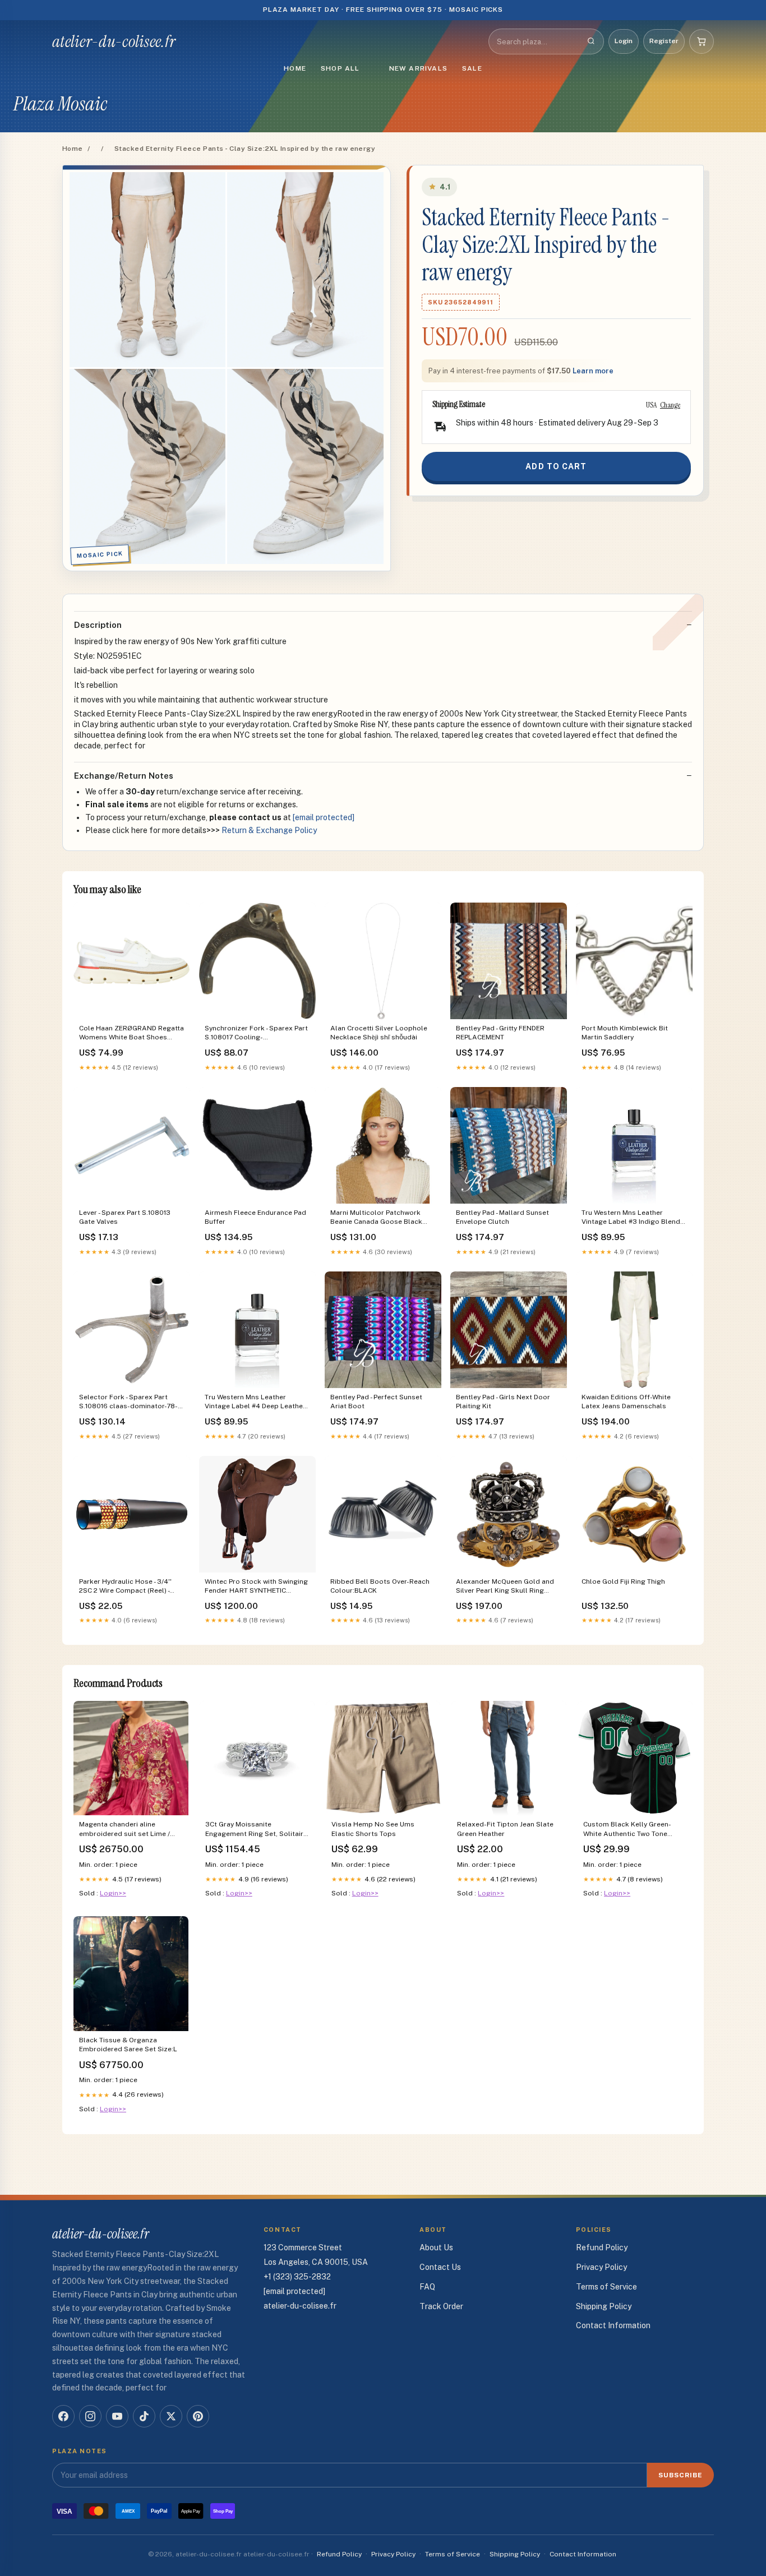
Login (624, 41)
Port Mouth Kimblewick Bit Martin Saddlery (625, 1033)
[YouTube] (117, 2416)
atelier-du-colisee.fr (114, 41)
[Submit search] (591, 41)
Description (98, 625)
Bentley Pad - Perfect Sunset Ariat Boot (376, 1402)
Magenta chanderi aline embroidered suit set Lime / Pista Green (124, 1830)
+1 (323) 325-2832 (297, 2277)
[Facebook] (63, 2416)
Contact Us (440, 2267)
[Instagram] (90, 2416)
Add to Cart (556, 466)
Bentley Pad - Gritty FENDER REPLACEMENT (500, 1033)
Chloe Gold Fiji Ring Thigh (623, 1581)
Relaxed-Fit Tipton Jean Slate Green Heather (505, 1829)
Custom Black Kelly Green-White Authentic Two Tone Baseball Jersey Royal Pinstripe (635, 1830)
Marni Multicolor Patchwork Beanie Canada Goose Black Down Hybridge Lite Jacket (376, 1218)
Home (295, 68)
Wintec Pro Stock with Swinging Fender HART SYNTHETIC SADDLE (256, 1587)
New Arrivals (418, 68)
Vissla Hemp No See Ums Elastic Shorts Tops (373, 1829)
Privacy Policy (601, 2267)
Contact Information (613, 2325)
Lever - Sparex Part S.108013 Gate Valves (125, 1217)
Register (664, 41)
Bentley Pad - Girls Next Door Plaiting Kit (503, 1402)
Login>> (113, 1893)
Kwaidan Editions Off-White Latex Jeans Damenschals (626, 1402)
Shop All (340, 68)
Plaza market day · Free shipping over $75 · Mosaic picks (383, 10)
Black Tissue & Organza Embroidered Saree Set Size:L (128, 2045)
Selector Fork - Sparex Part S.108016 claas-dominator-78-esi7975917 (128, 1402)
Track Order (441, 2306)
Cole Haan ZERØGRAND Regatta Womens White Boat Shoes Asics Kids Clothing (131, 1033)
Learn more (593, 371)
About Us (436, 2247)
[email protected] (324, 817)
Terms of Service (606, 2287)
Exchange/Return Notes (124, 776)
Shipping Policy (604, 2306)
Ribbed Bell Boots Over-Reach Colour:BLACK (380, 1586)
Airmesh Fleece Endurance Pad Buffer (255, 1217)
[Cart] (702, 41)
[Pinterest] (198, 2416)
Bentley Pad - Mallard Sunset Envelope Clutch (502, 1217)
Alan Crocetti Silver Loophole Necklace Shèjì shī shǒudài (379, 1033)
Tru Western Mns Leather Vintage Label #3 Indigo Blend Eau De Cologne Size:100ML (631, 1218)
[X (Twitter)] (171, 2416)
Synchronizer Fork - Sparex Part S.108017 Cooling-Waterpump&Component (256, 1033)
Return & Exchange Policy (269, 830)
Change (670, 405)
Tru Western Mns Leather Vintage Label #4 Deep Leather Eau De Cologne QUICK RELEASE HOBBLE (257, 1402)
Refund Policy (602, 2247)
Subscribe (680, 2475)
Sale (472, 68)
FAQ (427, 2287)
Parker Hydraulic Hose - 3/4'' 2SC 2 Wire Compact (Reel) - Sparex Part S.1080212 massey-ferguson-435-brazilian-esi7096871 (130, 1587)
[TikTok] (144, 2416)
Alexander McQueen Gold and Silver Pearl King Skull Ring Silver (505, 1587)
